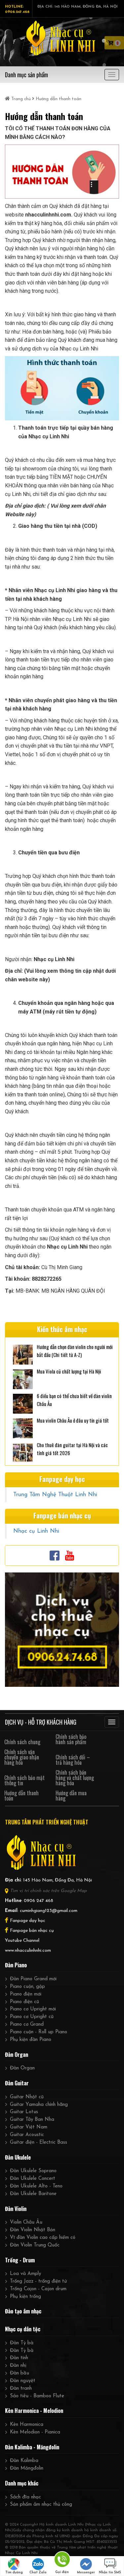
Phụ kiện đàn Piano (31, 2040)
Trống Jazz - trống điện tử (38, 2281)
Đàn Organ (17, 2055)
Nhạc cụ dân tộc (23, 2329)
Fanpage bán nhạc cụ (32, 1931)
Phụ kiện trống (25, 2297)
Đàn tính (19, 2358)
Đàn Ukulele (18, 2157)
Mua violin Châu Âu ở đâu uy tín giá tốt (73, 1420)
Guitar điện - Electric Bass (39, 2143)
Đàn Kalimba (24, 2461)
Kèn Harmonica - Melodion (34, 2411)
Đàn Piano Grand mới (33, 1979)
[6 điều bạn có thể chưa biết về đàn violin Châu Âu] (23, 1403)
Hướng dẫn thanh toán (21, 1796)
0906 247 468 (39, 1901)
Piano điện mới (26, 1994)
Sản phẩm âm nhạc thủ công (41, 2505)
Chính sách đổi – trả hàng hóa (73, 1760)
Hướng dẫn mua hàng (71, 1796)
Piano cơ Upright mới (33, 2009)
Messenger (86, 2573)
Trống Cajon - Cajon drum (38, 2289)
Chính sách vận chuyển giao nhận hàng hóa (22, 1757)
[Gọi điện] (62, 2561)
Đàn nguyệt (23, 2381)
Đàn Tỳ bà (22, 2343)
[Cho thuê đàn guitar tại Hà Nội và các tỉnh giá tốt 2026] (23, 1452)
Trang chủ (21, 99)
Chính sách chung (22, 1742)
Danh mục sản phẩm (26, 75)
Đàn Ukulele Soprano (33, 2171)
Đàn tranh (21, 2389)
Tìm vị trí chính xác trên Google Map (48, 1891)
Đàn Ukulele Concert (33, 2179)
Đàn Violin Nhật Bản (33, 2230)
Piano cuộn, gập (27, 1987)
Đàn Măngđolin (27, 2468)
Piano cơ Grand (27, 2024)
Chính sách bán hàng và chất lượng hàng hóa (75, 1778)
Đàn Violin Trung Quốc (35, 2245)
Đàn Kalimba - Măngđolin (32, 2447)
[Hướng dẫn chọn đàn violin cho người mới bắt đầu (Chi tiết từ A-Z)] (23, 1354)
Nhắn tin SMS (110, 2573)
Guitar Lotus (24, 2112)
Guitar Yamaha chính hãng (39, 2105)
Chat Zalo (38, 2573)
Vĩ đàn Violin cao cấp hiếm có (43, 2238)
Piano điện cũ (24, 2002)
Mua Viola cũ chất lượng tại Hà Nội (69, 1371)
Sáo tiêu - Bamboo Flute (37, 2396)
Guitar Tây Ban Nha (32, 2120)
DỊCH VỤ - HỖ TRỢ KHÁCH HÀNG (41, 1722)
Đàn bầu (20, 2373)
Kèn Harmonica (27, 2425)
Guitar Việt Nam (29, 2127)
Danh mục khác (22, 2483)
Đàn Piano (16, 1965)
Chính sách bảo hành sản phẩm (71, 1739)
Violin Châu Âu (26, 2222)
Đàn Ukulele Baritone (33, 2194)
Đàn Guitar (17, 2083)
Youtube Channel (22, 1941)
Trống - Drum (20, 2260)
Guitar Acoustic (27, 2135)
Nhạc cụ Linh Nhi (36, 1531)
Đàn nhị (18, 2366)
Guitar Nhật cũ (27, 2097)
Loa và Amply (25, 2274)
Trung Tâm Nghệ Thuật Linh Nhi (55, 1495)
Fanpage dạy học (28, 1921)
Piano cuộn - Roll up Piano (39, 2032)
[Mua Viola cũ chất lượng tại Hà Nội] (23, 1378)
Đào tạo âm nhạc (23, 2311)
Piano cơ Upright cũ (32, 2017)
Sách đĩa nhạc (25, 2497)
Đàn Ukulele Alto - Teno (36, 2186)
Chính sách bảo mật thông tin (24, 1780)
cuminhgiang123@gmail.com (49, 1911)
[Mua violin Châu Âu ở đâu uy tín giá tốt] (23, 1427)
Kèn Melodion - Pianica (35, 2432)
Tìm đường (14, 2573)
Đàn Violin (16, 2209)
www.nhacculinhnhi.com (28, 1951)
